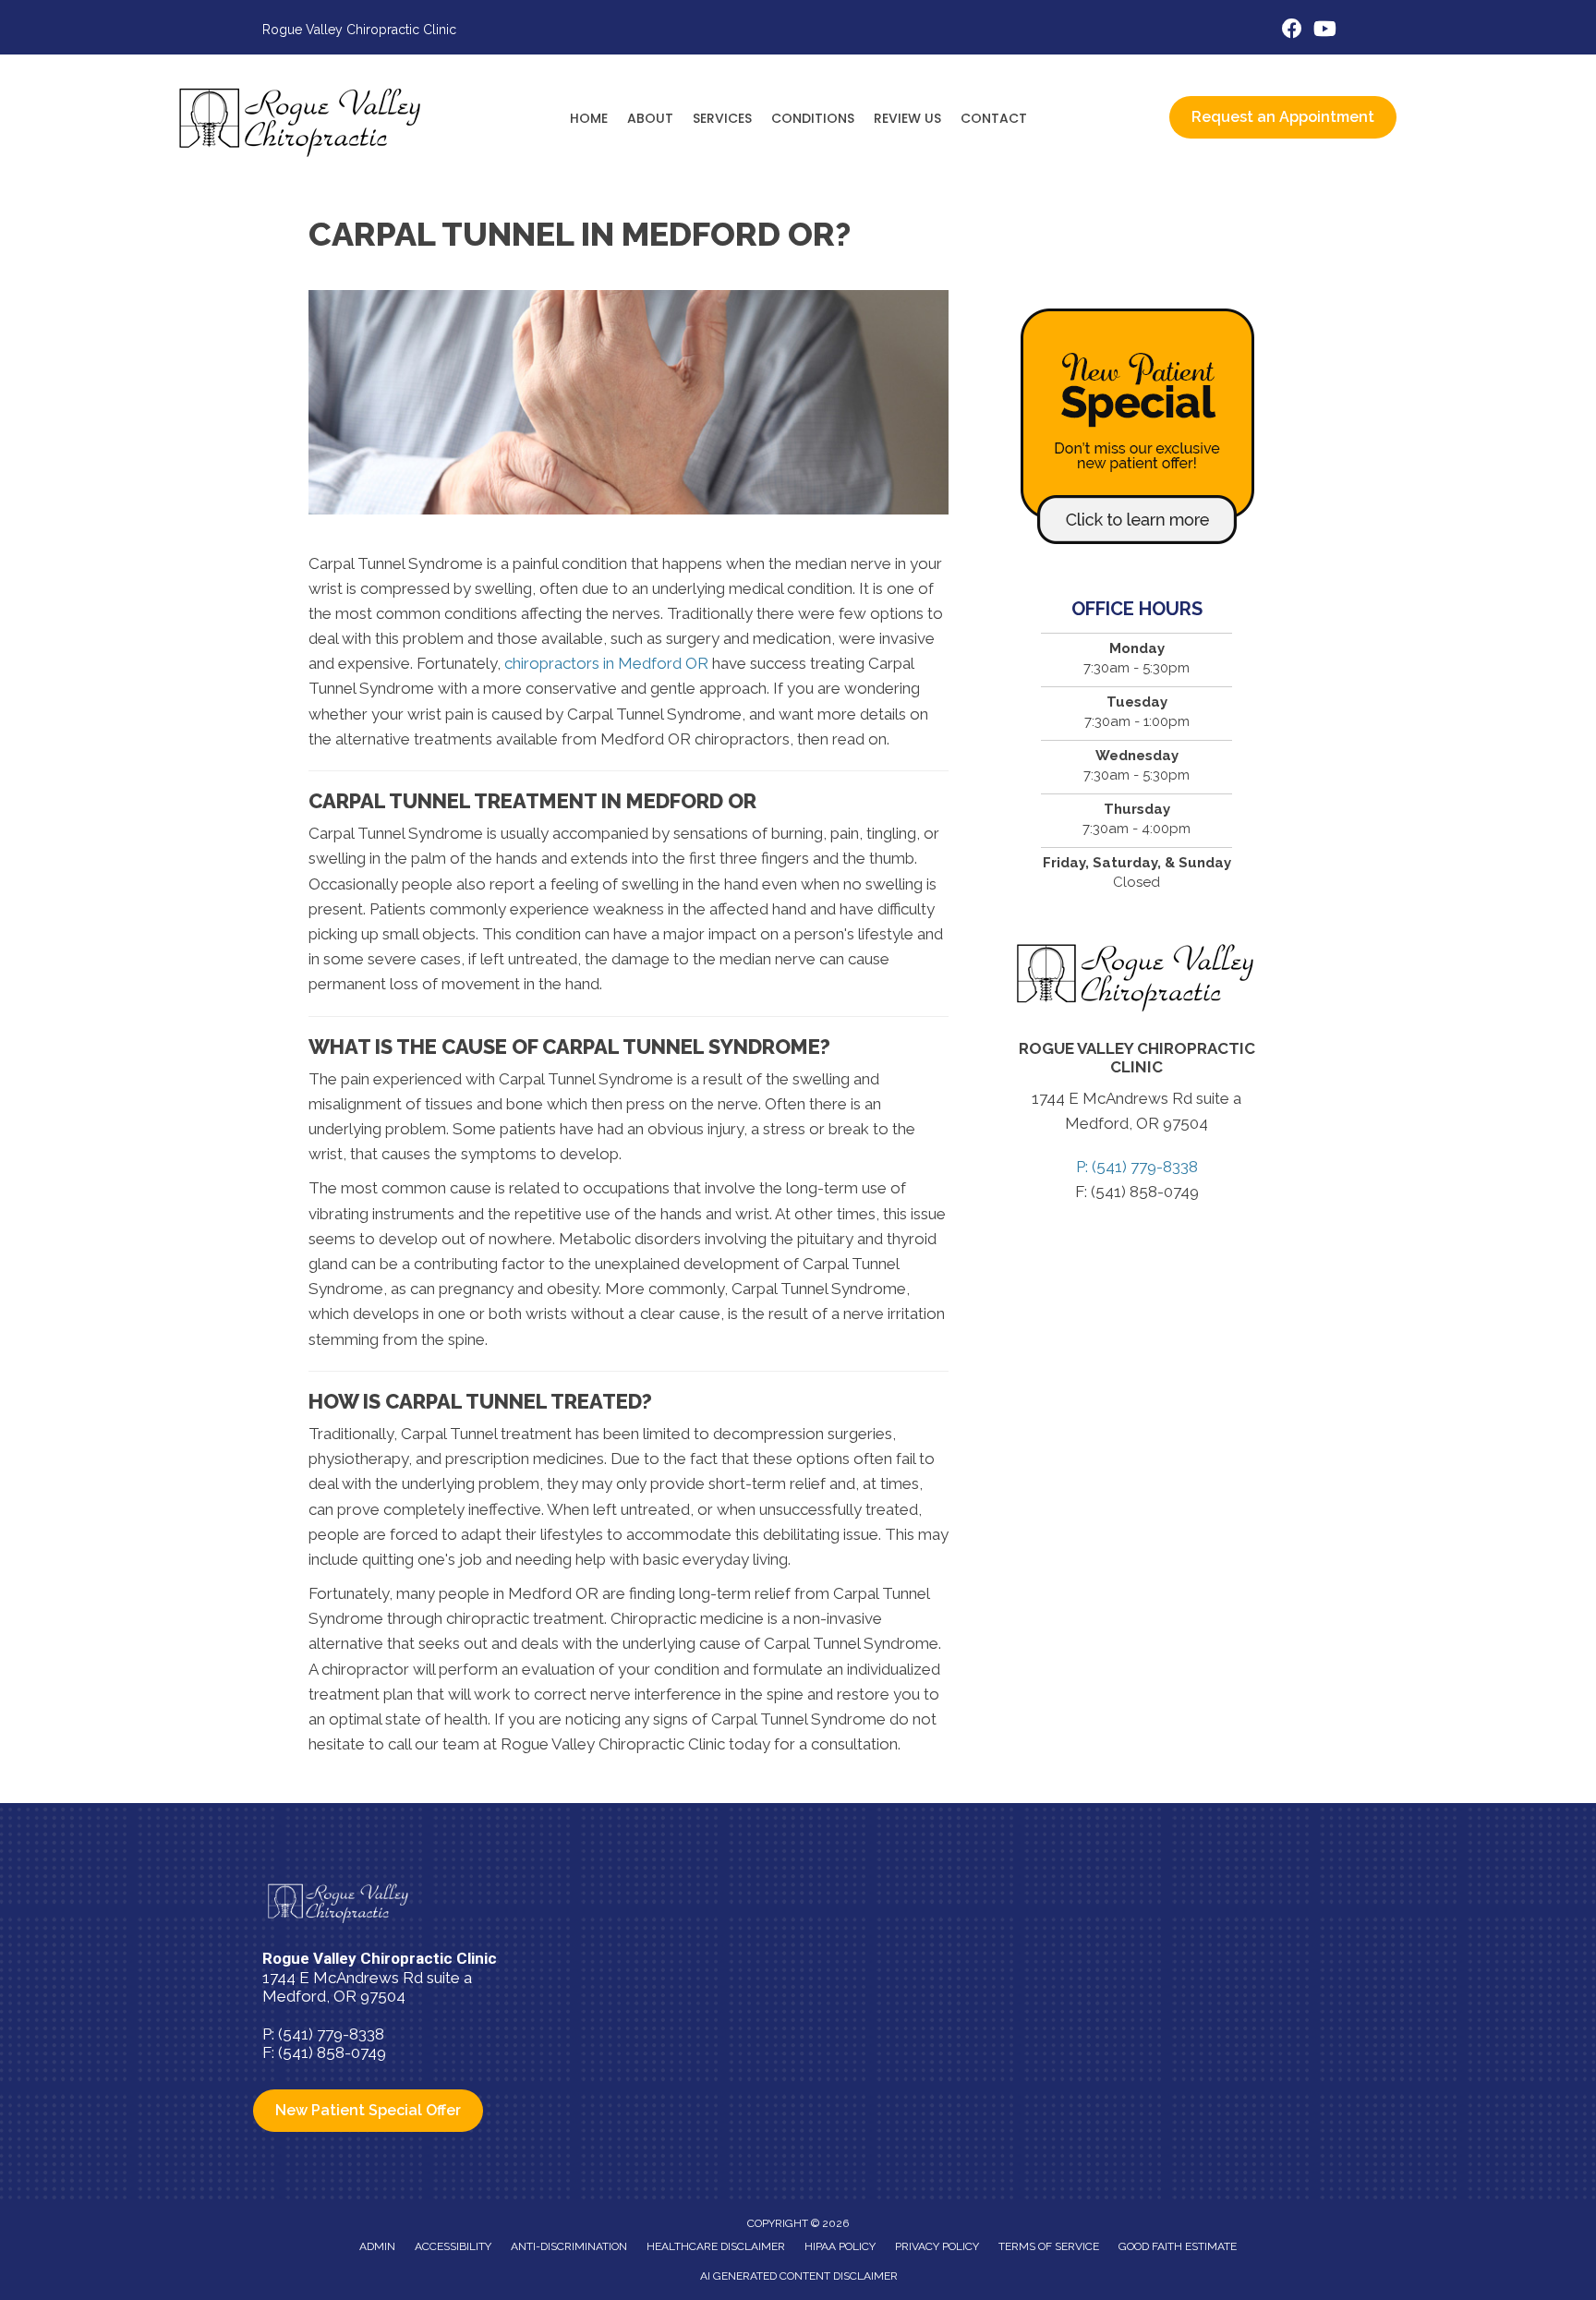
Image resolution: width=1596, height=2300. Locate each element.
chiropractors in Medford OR (606, 663)
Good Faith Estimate (1178, 2246)
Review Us (907, 118)
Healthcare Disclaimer (716, 2246)
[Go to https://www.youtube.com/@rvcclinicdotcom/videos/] (1324, 31)
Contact (994, 118)
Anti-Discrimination (569, 2246)
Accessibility (453, 2246)
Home (589, 118)
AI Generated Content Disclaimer (799, 2276)
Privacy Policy (937, 2246)
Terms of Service (1049, 2246)
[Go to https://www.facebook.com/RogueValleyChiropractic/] (1292, 31)
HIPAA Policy (840, 2246)
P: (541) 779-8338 (1137, 1167)
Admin (377, 2246)
